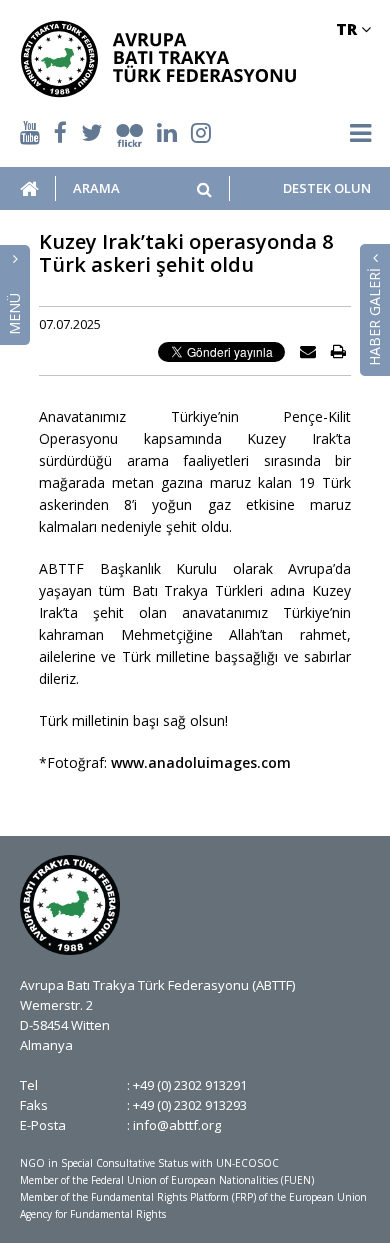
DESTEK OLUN (326, 188)
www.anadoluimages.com (201, 762)
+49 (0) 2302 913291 (190, 1085)
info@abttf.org (177, 1125)
